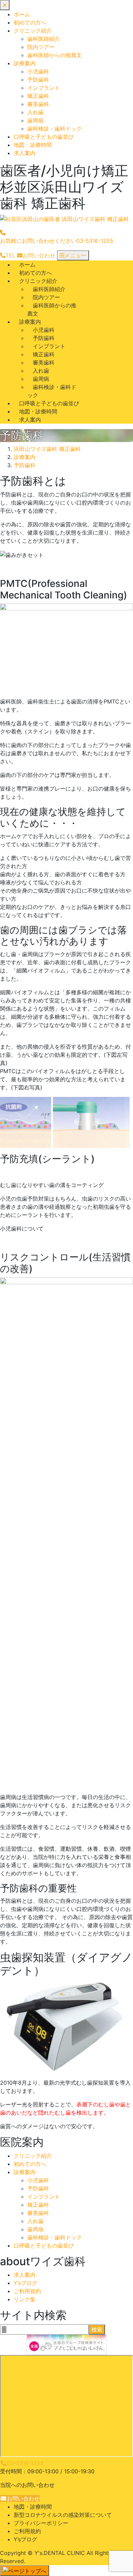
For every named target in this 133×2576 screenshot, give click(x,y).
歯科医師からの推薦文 (55, 55)
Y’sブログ (25, 2283)
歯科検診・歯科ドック (55, 129)
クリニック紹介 (33, 31)
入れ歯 (35, 112)
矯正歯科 (38, 96)
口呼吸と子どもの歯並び (44, 137)
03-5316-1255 (25, 2463)
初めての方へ (30, 22)
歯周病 (35, 120)
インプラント (44, 88)
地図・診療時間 (33, 145)
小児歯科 (38, 71)
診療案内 (25, 63)
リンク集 (25, 2299)
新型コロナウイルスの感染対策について (63, 2515)
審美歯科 (38, 104)
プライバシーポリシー (41, 2523)
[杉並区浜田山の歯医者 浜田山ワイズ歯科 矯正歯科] (64, 219)
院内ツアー (41, 47)
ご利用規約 (27, 2291)
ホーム (22, 14)
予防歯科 (38, 80)
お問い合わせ (23, 2498)
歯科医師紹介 (44, 39)
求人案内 (25, 153)
